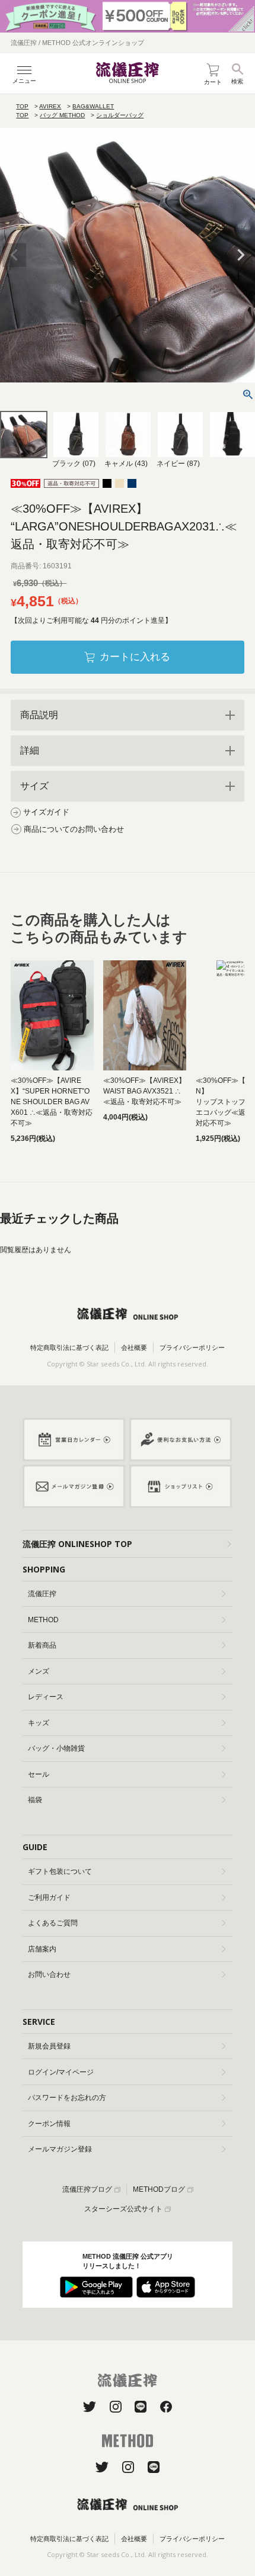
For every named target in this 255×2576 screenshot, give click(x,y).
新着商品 (42, 1645)
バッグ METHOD (62, 115)
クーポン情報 (49, 2124)
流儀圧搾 (42, 1594)
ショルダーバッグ (120, 115)
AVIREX (50, 106)
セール (39, 1774)
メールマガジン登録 (60, 2149)
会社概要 (134, 1348)
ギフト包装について (60, 1871)
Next (241, 255)
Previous (14, 255)
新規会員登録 (49, 2046)
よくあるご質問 (53, 1923)
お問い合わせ (49, 1974)
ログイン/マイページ (61, 2072)
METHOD (43, 1620)
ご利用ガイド (49, 1898)
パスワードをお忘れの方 (67, 2098)
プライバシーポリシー (192, 1348)
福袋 (35, 1800)
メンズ (39, 1671)
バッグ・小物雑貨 (56, 1748)
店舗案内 (42, 1949)
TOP (22, 106)
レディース (46, 1697)
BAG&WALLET (93, 106)
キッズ (39, 1723)
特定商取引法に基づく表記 (69, 1348)
